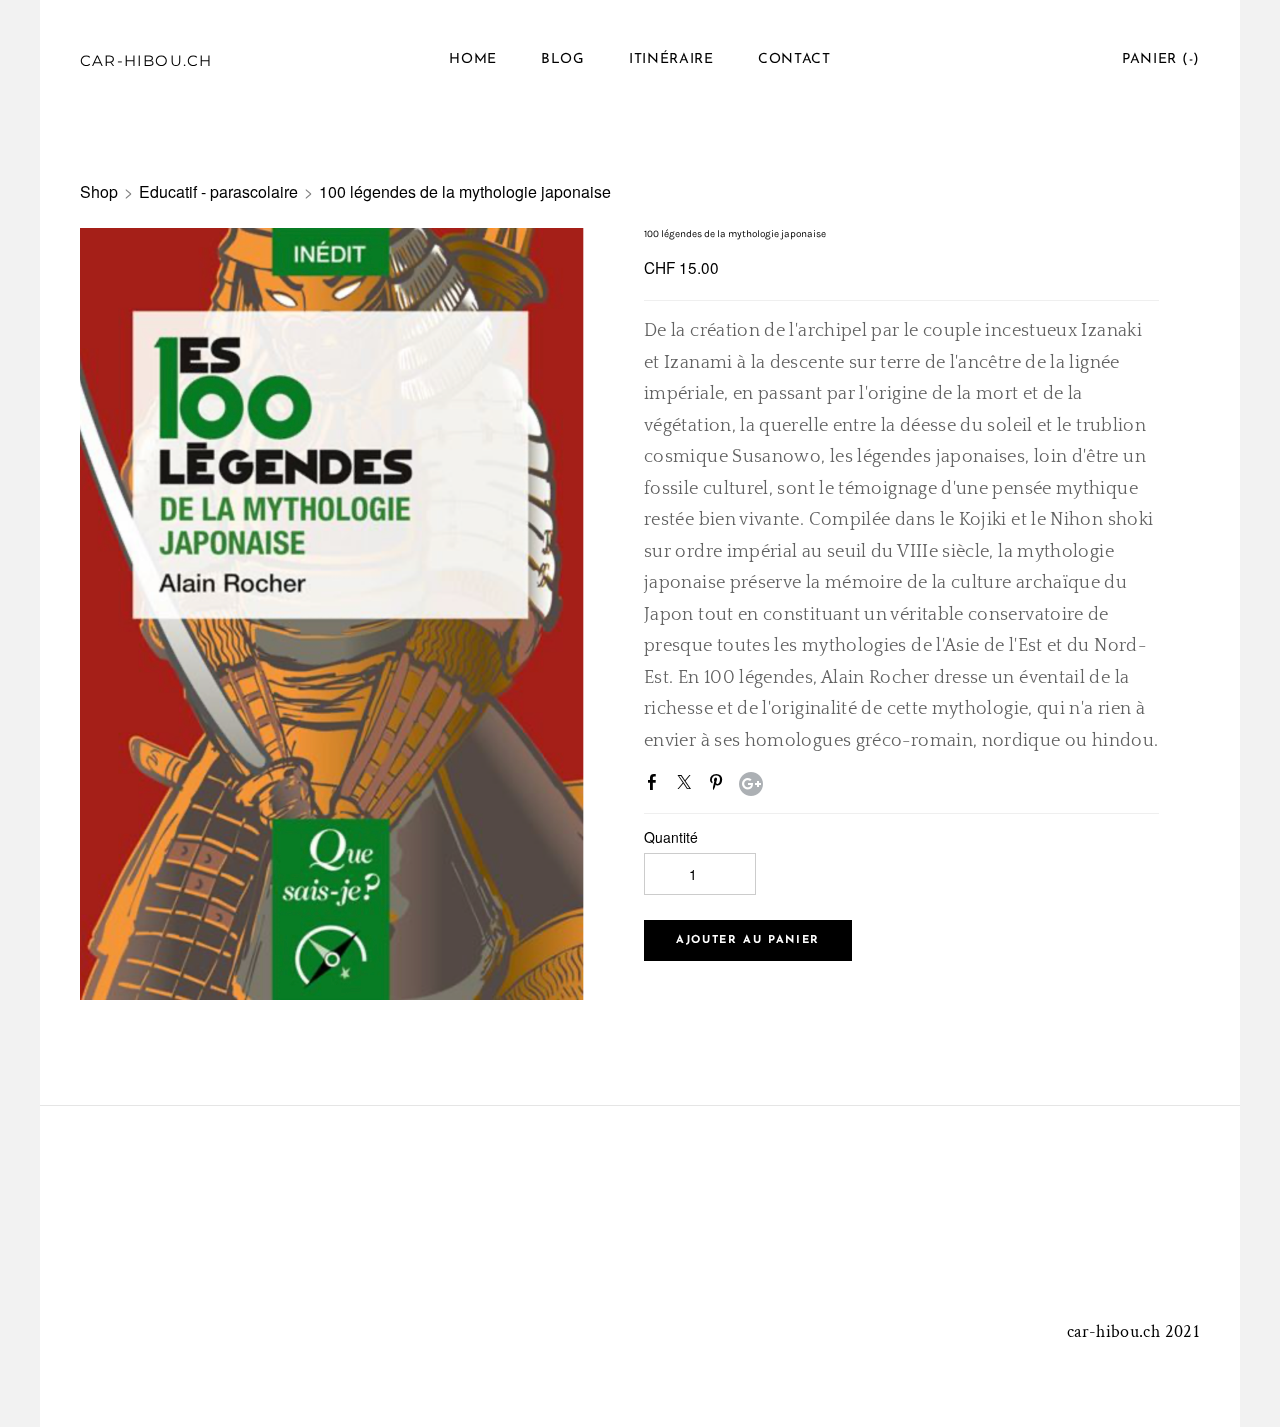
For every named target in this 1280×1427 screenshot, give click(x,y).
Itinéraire (671, 59)
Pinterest (720, 786)
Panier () (1161, 59)
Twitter (688, 786)
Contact (794, 59)
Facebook (656, 786)
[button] (748, 940)
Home (473, 59)
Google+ (751, 784)
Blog (563, 59)
